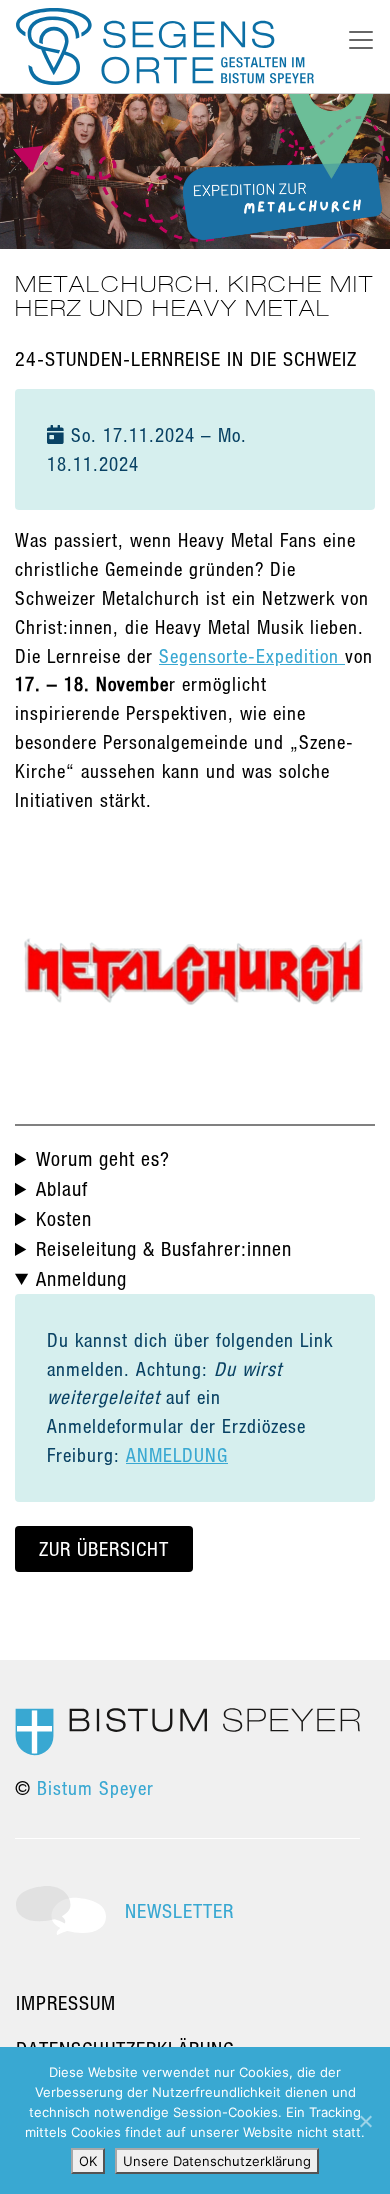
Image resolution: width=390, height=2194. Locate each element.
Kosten (64, 1218)
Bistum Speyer (95, 1787)
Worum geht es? (103, 1158)
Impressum (66, 2002)
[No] (365, 2121)
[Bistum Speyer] (187, 1729)
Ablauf (62, 1188)
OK (88, 2161)
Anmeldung (81, 1278)
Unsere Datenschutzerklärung (217, 2161)
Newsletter (179, 1910)
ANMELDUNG (177, 1454)
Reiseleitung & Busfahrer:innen (164, 1248)
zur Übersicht (104, 1548)
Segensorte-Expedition (252, 655)
